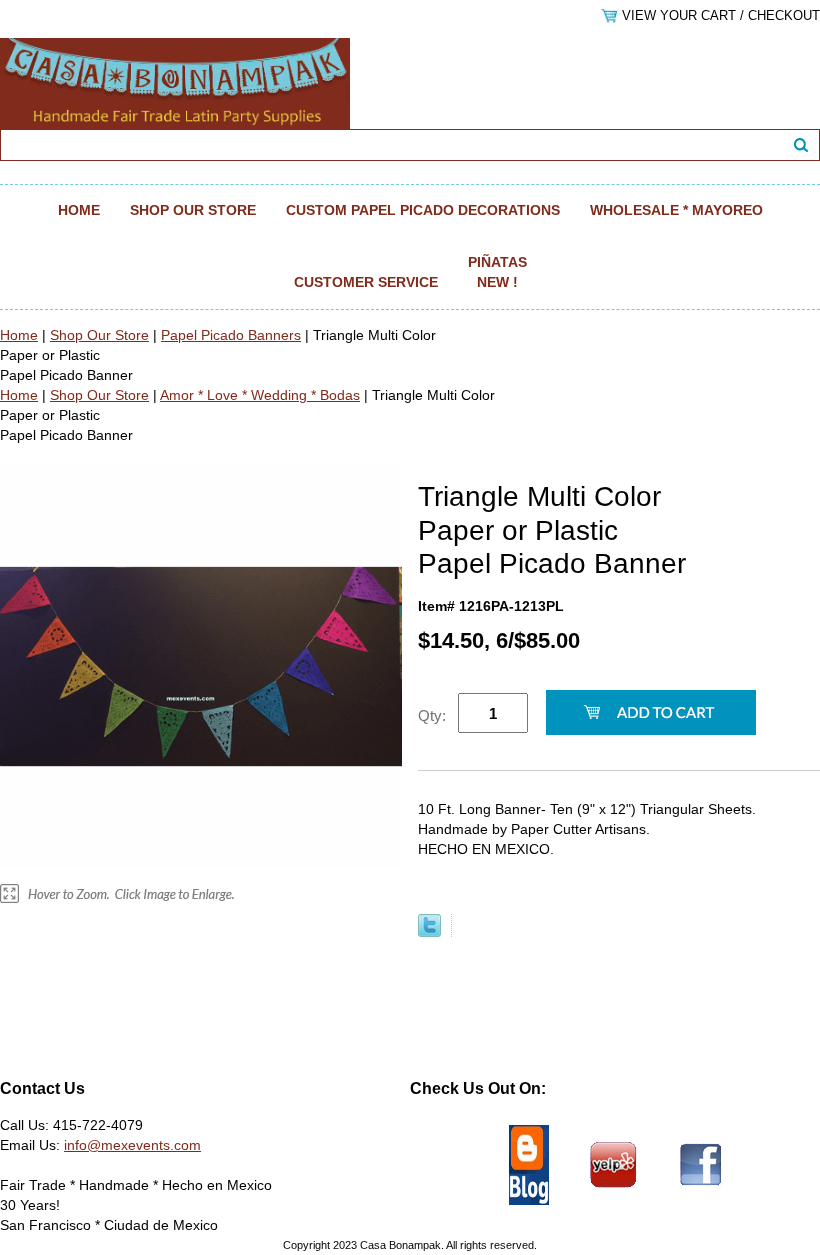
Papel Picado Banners (231, 335)
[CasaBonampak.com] (175, 82)
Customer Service (366, 282)
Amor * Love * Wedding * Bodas (260, 395)
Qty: (432, 715)
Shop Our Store (193, 210)
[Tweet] (429, 932)
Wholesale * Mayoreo (676, 210)
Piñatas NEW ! (497, 272)
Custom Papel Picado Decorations (423, 210)
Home (79, 210)
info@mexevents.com (132, 1145)
